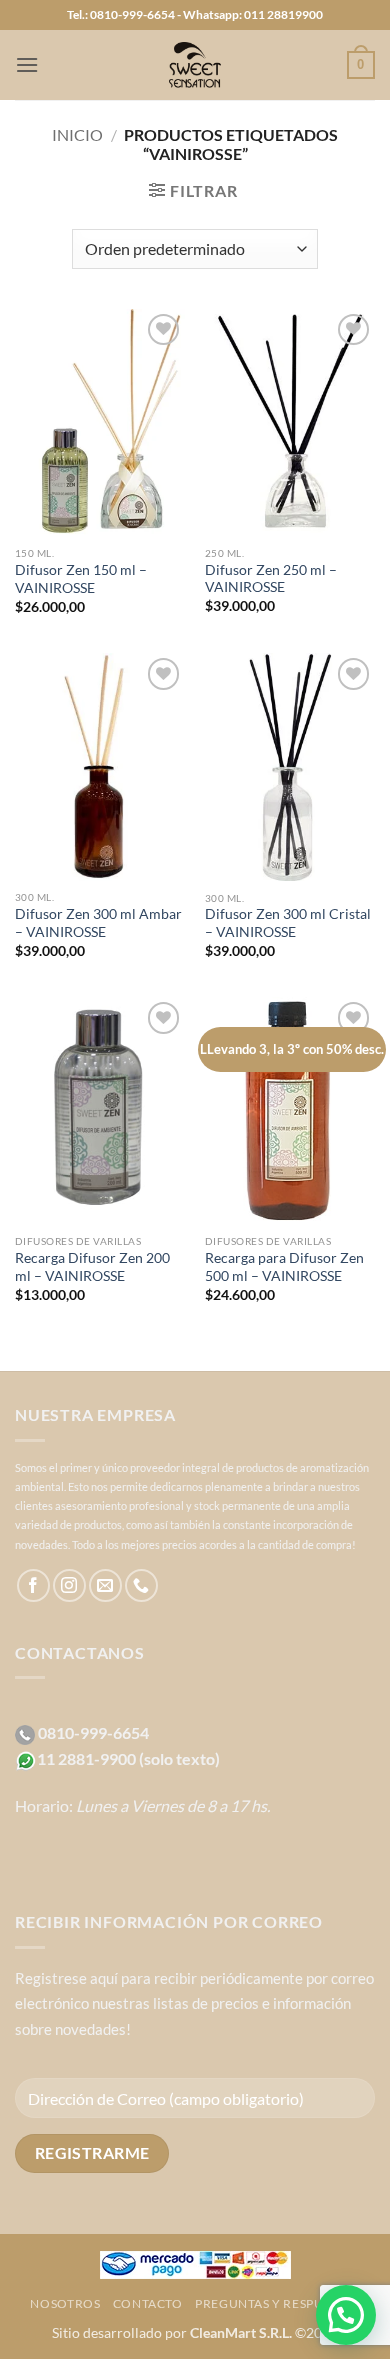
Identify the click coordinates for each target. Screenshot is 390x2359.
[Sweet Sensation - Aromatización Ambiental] (195, 65)
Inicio (77, 134)
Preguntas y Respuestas (277, 2303)
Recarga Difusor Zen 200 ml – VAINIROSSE (92, 1267)
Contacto (148, 2303)
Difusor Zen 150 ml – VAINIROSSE (81, 579)
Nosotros (65, 2303)
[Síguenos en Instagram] (69, 1585)
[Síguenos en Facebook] (33, 1585)
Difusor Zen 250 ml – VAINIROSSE (271, 579)
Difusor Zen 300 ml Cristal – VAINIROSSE (288, 923)
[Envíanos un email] (105, 1585)
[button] (27, 64)
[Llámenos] (141, 1585)
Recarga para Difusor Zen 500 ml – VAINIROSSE (284, 1267)
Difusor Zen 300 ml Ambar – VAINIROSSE (98, 923)
